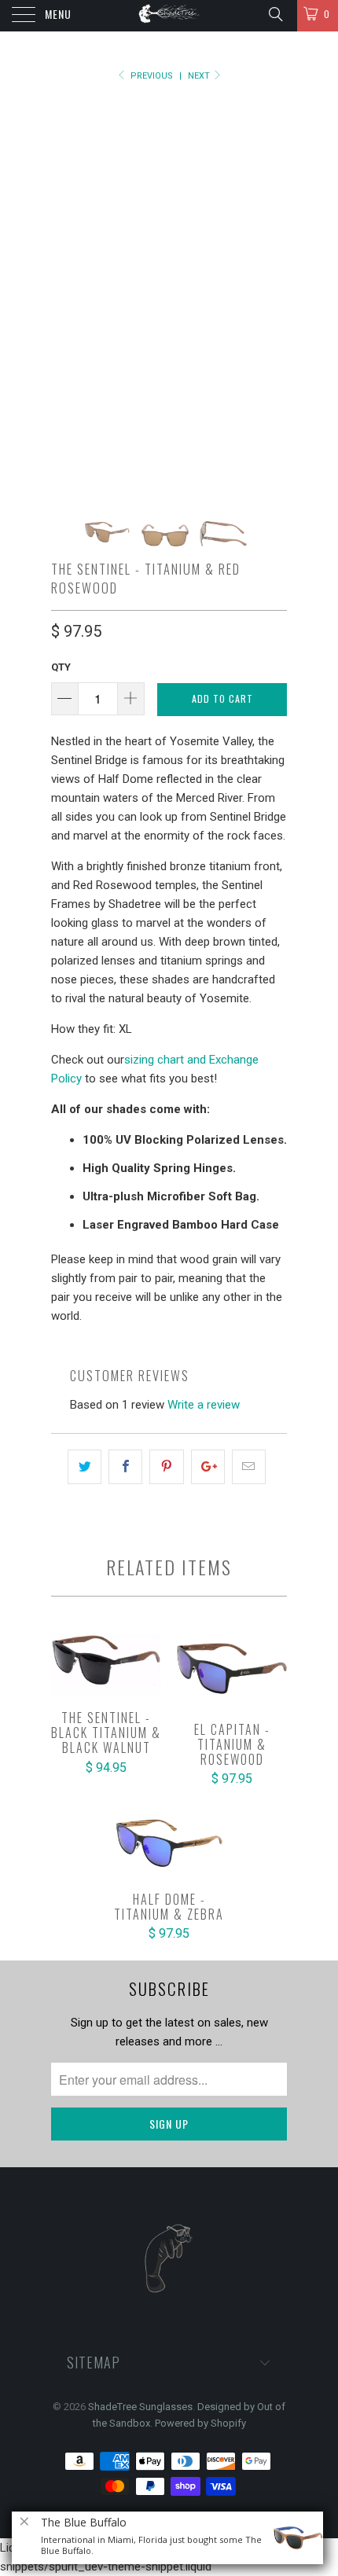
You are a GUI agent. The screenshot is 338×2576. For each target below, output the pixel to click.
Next (200, 76)
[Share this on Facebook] (125, 1467)
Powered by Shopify (200, 2423)
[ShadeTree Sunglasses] (169, 16)
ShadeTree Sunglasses (140, 2407)
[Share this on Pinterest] (166, 1467)
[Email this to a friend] (249, 1467)
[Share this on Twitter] (84, 1467)
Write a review (204, 1405)
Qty (61, 667)
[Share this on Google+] (208, 1467)
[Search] (275, 14)
